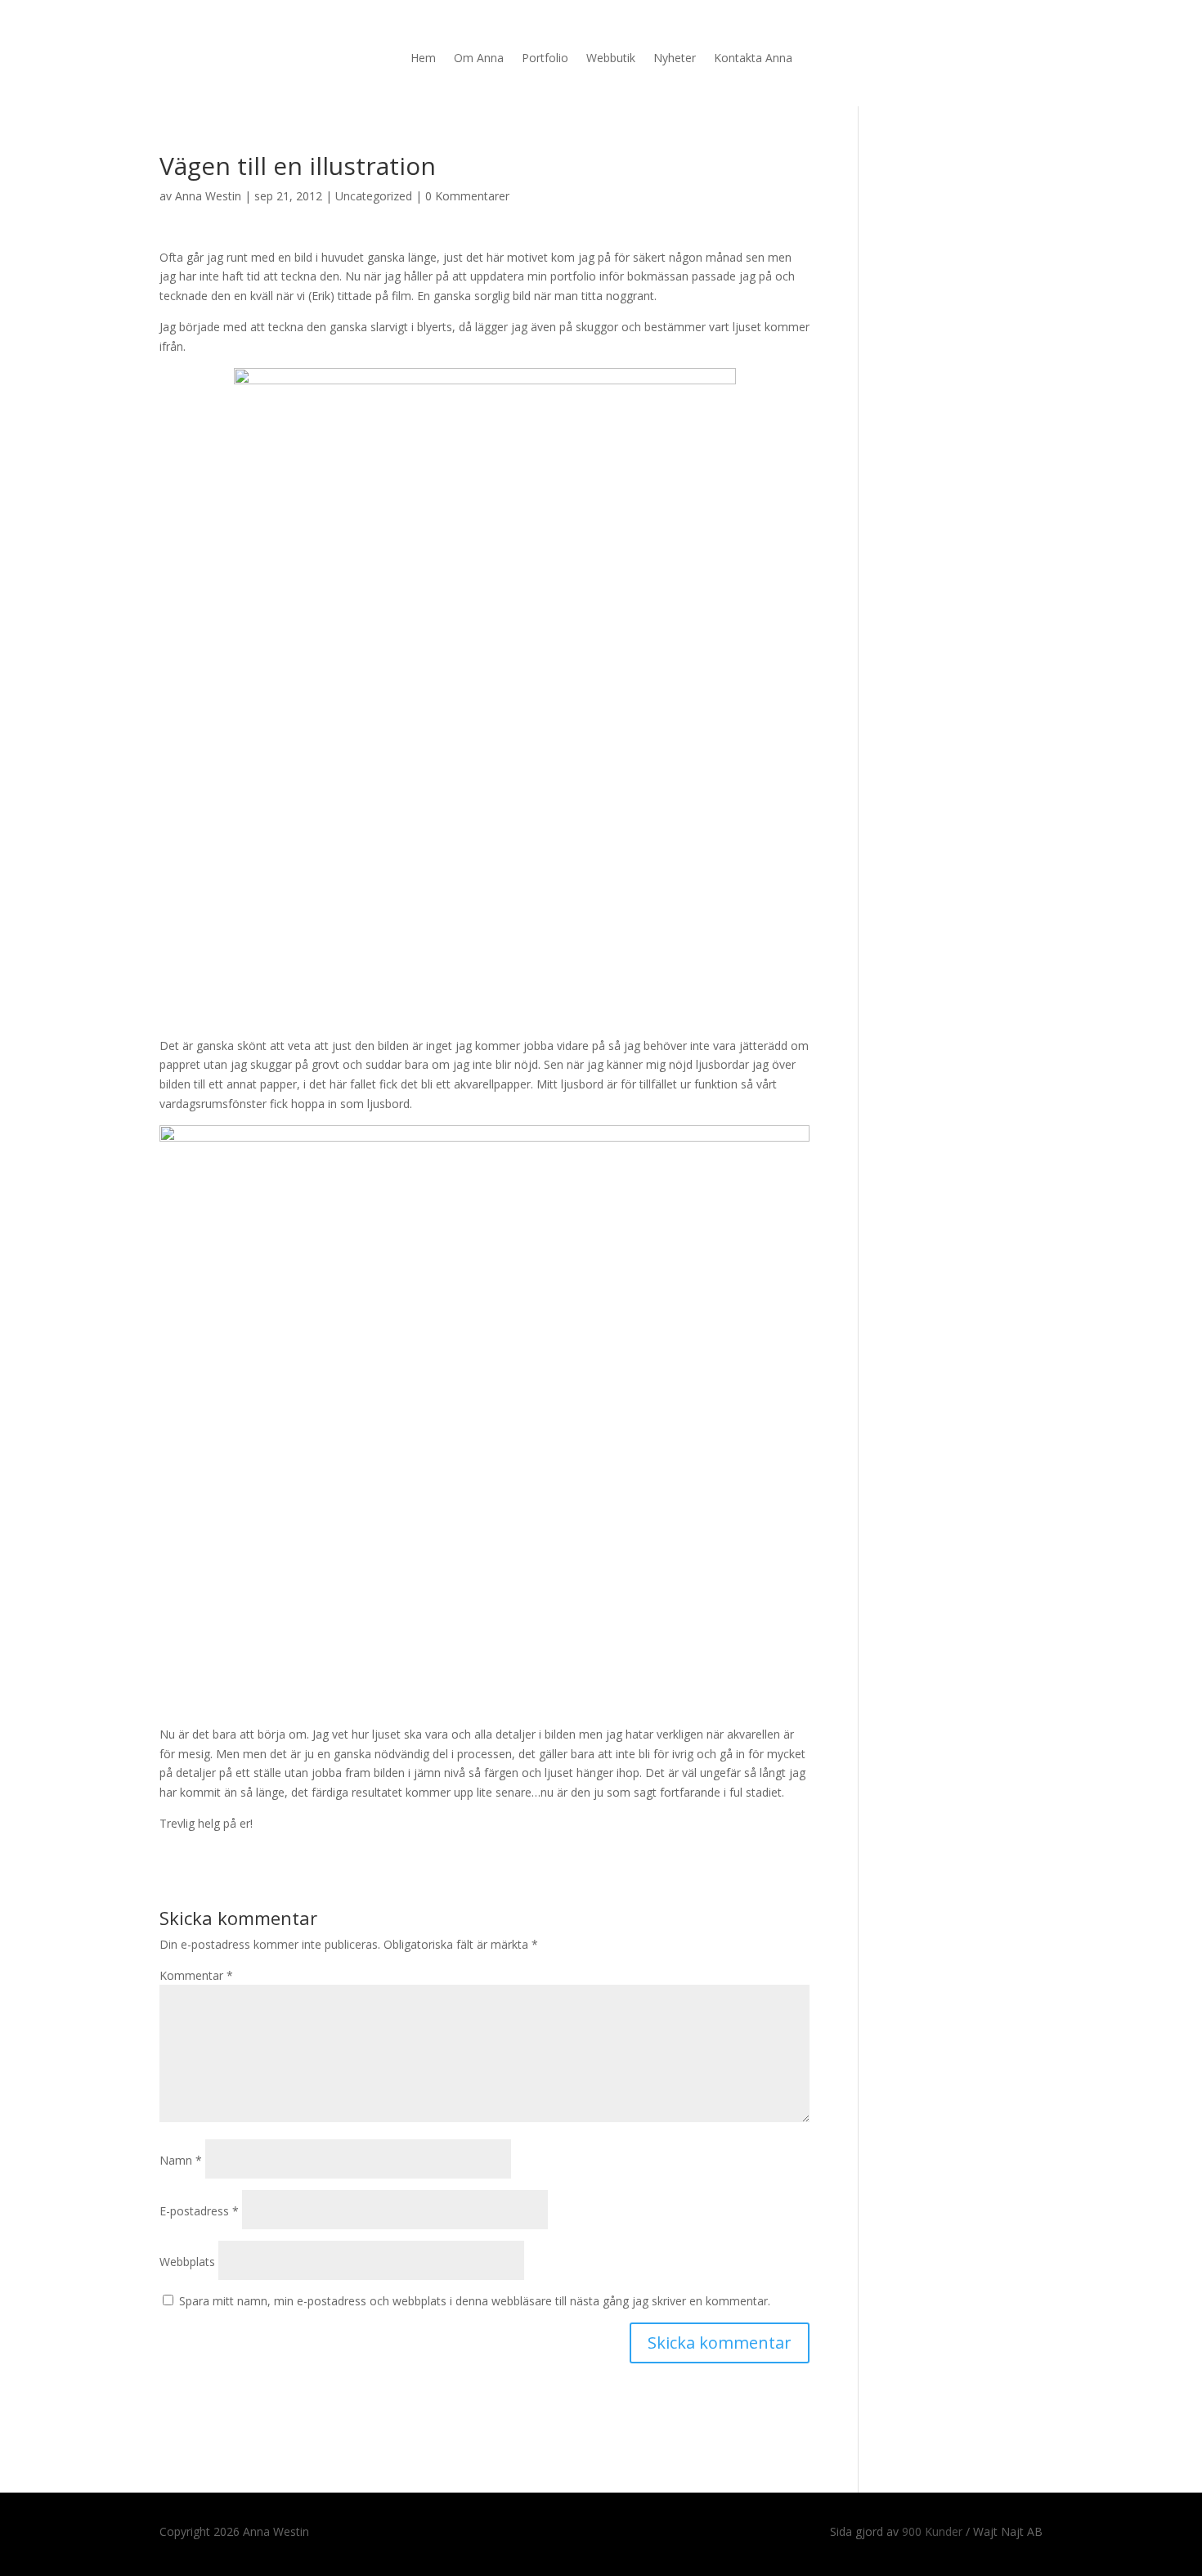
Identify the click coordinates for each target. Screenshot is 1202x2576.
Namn (181, 2160)
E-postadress (199, 2211)
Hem (423, 59)
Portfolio (545, 59)
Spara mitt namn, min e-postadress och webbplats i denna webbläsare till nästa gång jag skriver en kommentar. (475, 2301)
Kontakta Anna (753, 59)
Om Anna (479, 59)
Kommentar (196, 1975)
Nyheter (675, 59)
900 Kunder (932, 2531)
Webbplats (187, 2262)
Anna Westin (208, 196)
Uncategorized (374, 196)
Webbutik (611, 59)
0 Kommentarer (467, 196)
